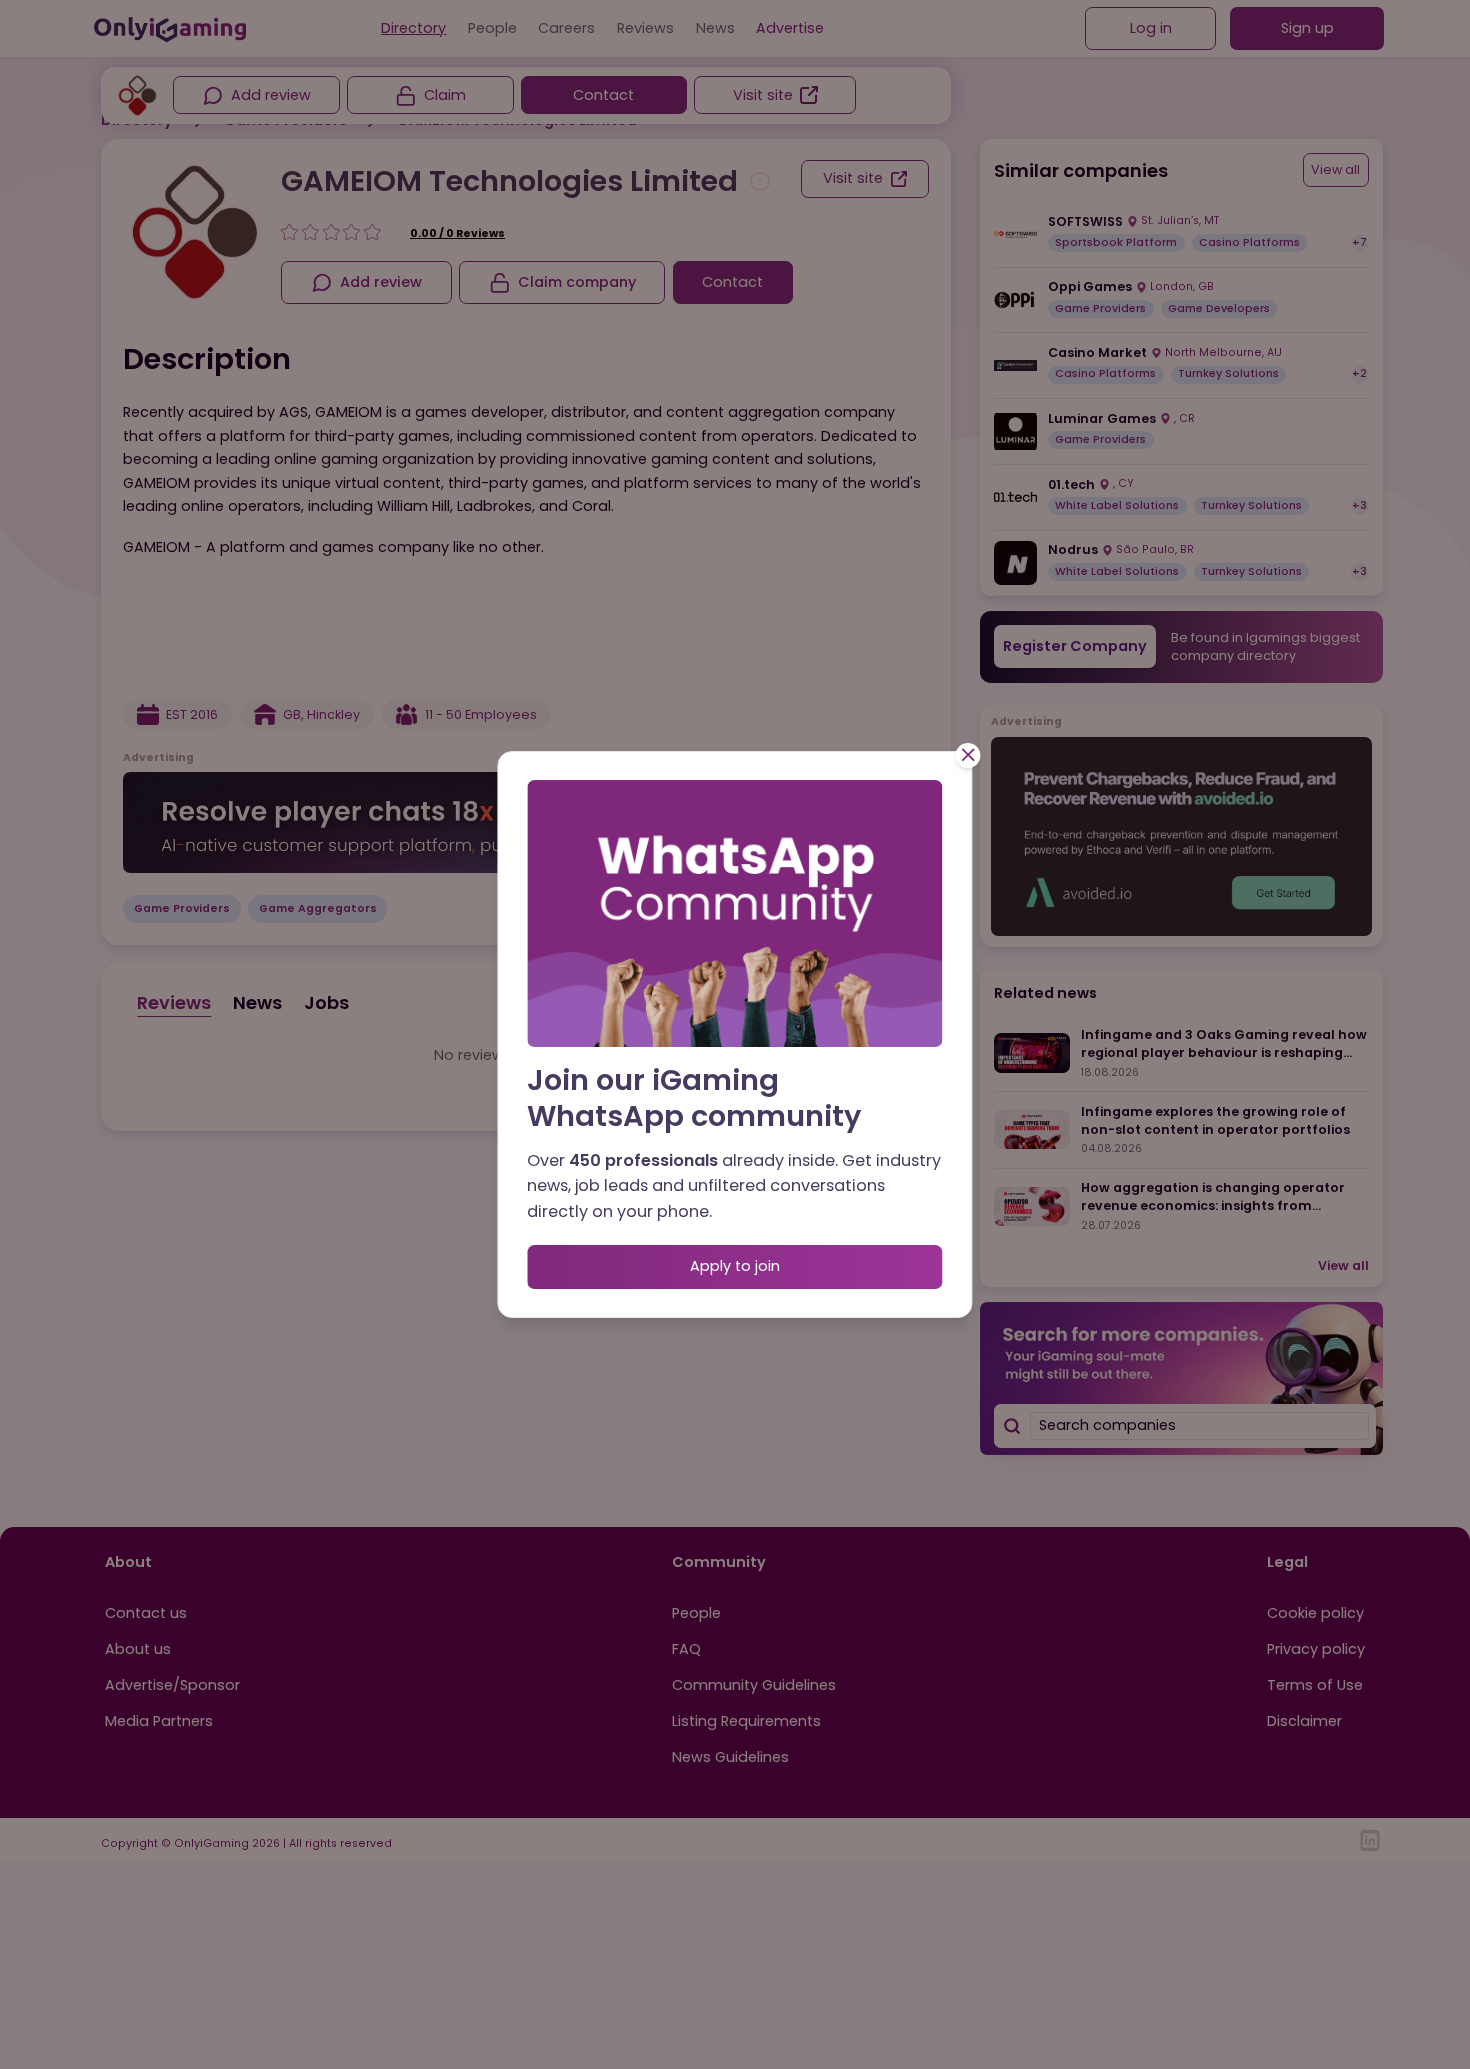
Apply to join (735, 1266)
